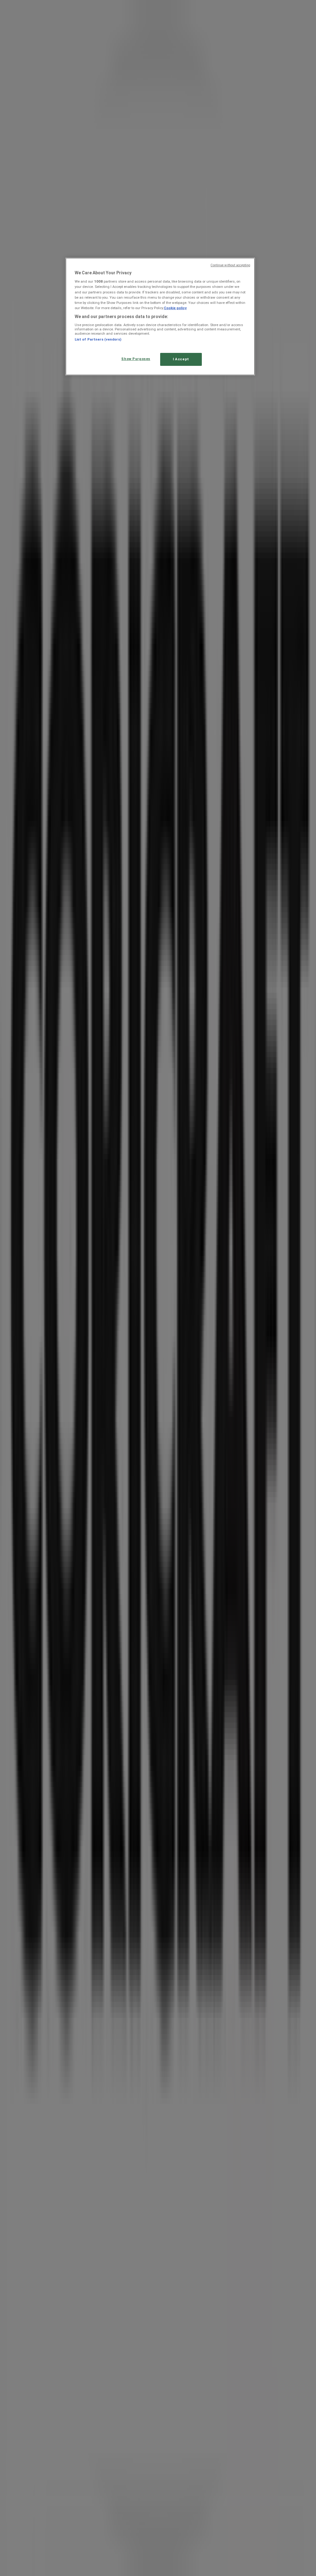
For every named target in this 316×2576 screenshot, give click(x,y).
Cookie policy (175, 308)
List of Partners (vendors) (98, 339)
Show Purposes (136, 359)
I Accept (181, 359)
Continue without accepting (230, 265)
